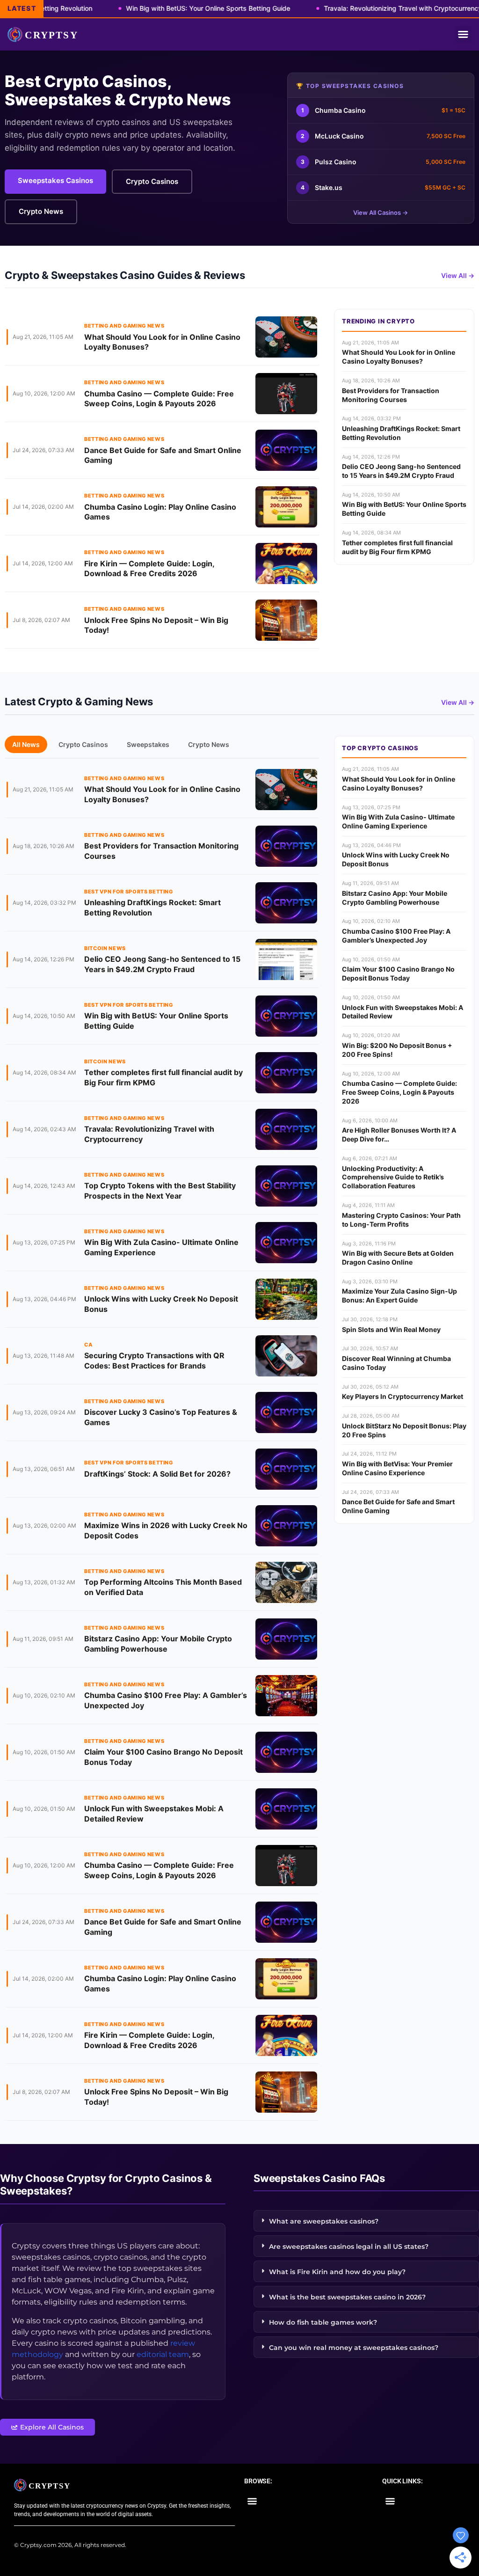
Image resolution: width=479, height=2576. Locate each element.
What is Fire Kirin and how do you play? (337, 2272)
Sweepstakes (148, 744)
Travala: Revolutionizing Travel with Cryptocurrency (366, 8)
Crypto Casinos (152, 181)
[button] (463, 34)
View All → (458, 275)
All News (26, 744)
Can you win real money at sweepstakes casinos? (354, 2348)
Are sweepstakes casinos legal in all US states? (349, 2247)
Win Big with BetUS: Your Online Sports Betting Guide (171, 8)
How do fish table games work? (323, 2322)
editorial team (163, 2354)
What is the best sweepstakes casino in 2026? (347, 2297)
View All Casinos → (381, 212)
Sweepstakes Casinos (55, 180)
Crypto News (41, 211)
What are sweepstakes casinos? (324, 2221)
